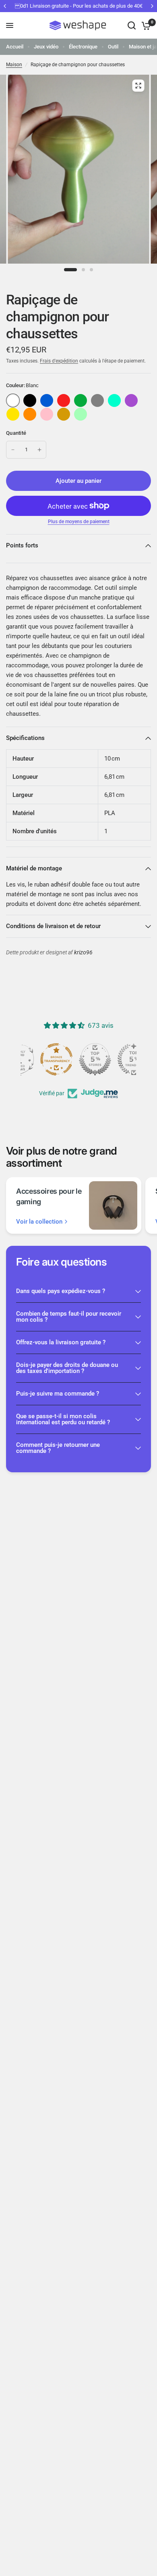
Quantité (16, 433)
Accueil (15, 47)
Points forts (22, 545)
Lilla (131, 400)
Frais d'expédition (59, 361)
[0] (145, 25)
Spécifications (25, 738)
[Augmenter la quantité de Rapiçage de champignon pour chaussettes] (39, 450)
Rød (64, 400)
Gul (13, 414)
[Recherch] (132, 25)
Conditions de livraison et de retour (53, 926)
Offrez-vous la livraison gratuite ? (61, 1342)
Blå (47, 400)
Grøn (81, 400)
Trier (30, 400)
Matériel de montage (34, 868)
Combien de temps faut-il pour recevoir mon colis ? (69, 1317)
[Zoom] (138, 86)
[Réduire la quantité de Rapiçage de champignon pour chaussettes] (13, 450)
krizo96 (83, 953)
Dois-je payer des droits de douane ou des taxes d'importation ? (67, 1368)
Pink (47, 414)
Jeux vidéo (46, 47)
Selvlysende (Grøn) (81, 414)
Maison (14, 65)
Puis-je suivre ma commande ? (58, 1394)
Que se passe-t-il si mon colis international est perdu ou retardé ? (63, 1419)
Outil (113, 47)
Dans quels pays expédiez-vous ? (61, 1291)
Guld (64, 414)
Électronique (83, 47)
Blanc (13, 400)
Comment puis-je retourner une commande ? (58, 1448)
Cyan (114, 400)
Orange (30, 414)
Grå (97, 400)
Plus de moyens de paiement (79, 522)
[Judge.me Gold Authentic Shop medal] (78, 1059)
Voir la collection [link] (39, 1222)
